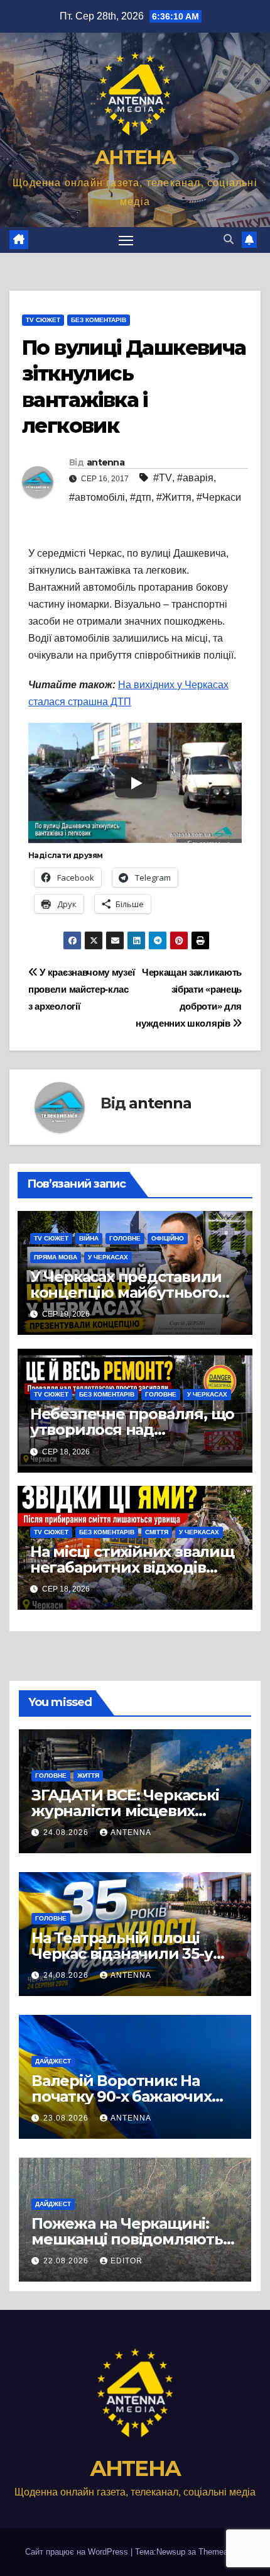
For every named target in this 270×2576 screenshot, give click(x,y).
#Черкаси (219, 497)
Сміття (157, 1532)
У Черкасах (108, 1257)
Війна (89, 1238)
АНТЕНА (135, 158)
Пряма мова (56, 1257)
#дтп (141, 497)
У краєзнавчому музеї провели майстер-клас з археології (81, 989)
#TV (163, 478)
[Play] (136, 783)
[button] (229, 239)
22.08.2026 (67, 2261)
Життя (88, 1776)
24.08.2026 (67, 1832)
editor (127, 2261)
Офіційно (168, 1238)
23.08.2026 (67, 2118)
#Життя (174, 497)
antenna (105, 462)
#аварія (195, 478)
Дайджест (53, 2061)
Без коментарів (99, 320)
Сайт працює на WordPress (78, 2552)
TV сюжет (43, 320)
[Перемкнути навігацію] (126, 240)
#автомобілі (97, 497)
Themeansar (221, 2552)
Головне (125, 1238)
